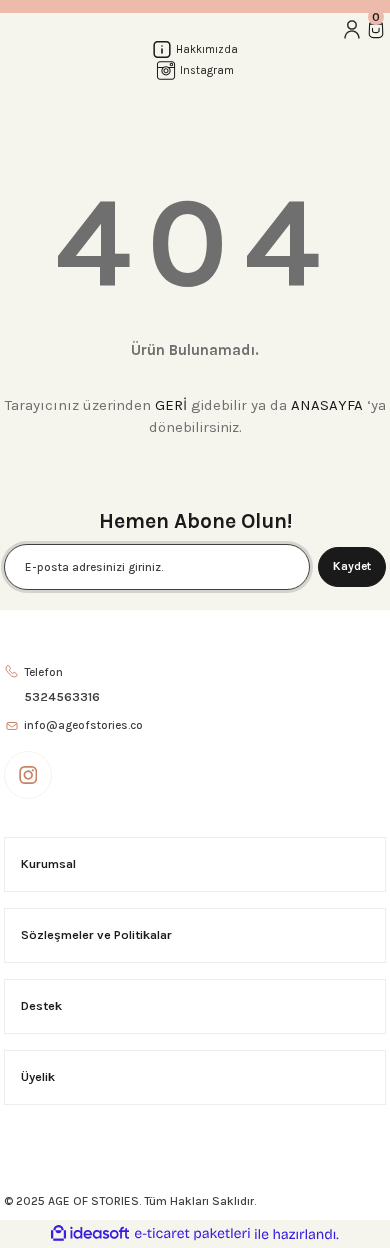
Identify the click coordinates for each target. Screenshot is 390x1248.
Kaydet (352, 566)
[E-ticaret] (192, 1234)
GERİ (171, 405)
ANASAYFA (327, 405)
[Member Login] (352, 29)
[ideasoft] (90, 1234)
